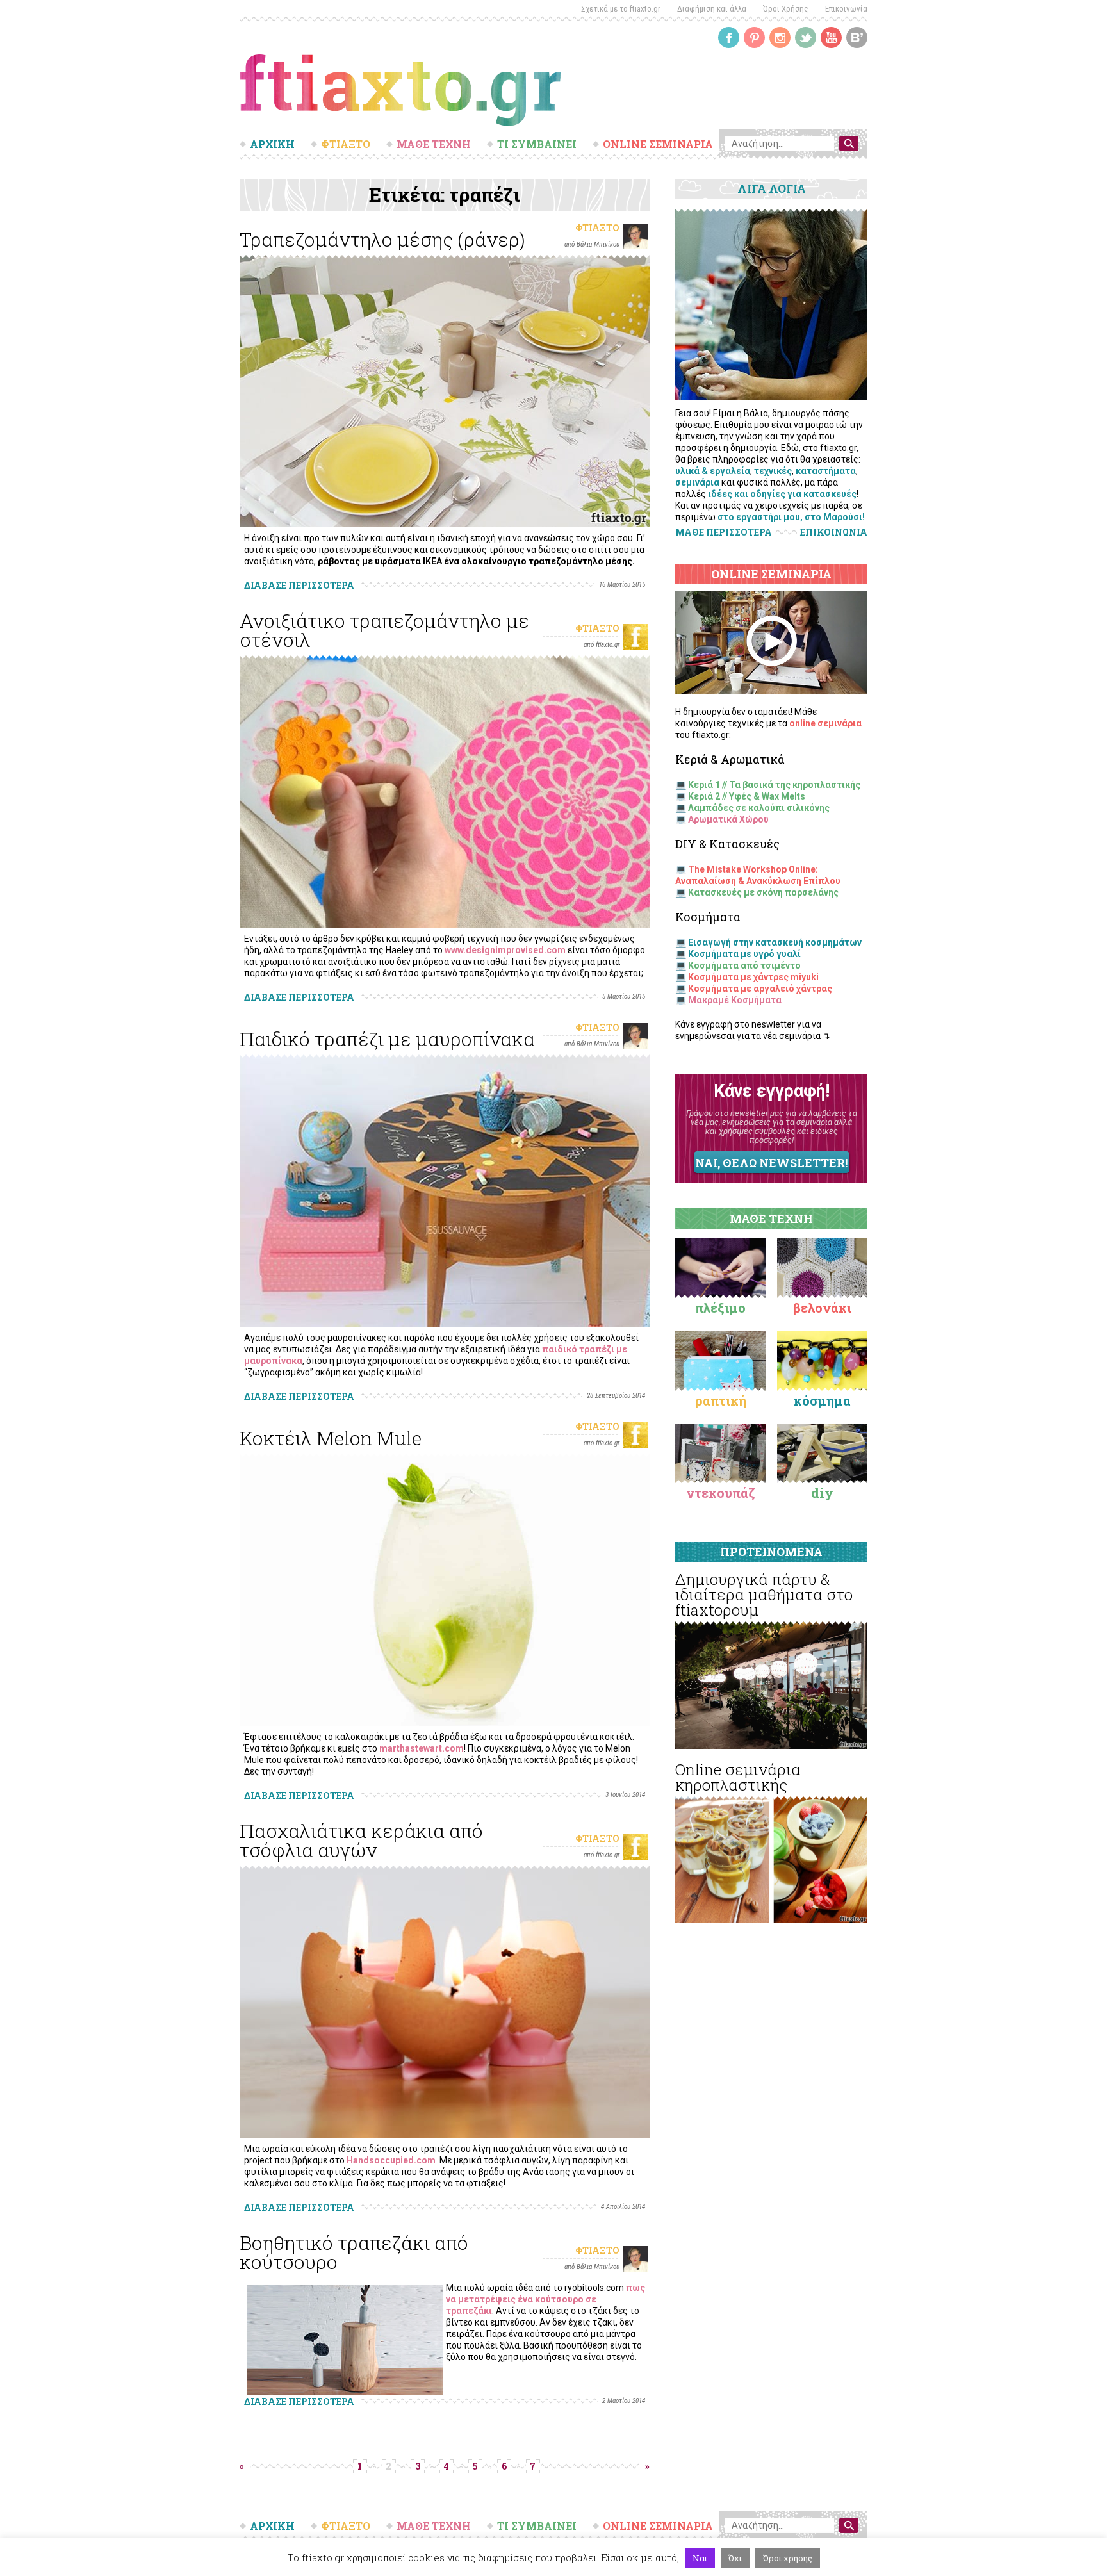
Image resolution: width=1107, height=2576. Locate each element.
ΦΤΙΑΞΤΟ (346, 144)
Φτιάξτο (597, 228)
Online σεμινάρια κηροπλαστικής (738, 1777)
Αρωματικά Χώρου (728, 819)
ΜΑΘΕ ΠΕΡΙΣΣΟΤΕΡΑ (724, 532)
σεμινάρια (697, 482)
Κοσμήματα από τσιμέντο (744, 965)
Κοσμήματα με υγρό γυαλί (744, 954)
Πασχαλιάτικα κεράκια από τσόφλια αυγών (361, 1840)
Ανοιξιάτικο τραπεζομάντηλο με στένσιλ (384, 630)
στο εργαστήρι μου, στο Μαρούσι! (791, 517)
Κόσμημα (822, 1400)
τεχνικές (773, 471)
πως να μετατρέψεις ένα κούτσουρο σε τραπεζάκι (545, 2299)
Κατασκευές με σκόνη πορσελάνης (763, 892)
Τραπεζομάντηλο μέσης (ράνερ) (382, 239)
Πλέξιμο (720, 1308)
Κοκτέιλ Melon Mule (331, 1438)
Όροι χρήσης (788, 2558)
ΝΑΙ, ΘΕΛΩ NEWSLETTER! (771, 1163)
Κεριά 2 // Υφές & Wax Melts (747, 796)
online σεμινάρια (825, 723)
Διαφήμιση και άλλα (712, 9)
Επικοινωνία (846, 9)
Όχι (735, 2558)
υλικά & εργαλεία (713, 471)
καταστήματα (826, 471)
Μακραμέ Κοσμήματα (735, 1000)
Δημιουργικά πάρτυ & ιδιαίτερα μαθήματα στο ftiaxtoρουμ (764, 1595)
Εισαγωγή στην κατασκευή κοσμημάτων (775, 942)
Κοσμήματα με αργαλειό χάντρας (760, 989)
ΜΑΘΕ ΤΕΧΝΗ (434, 144)
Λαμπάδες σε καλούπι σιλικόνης (759, 808)
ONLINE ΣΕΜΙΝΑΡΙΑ (658, 144)
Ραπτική (721, 1400)
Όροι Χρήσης (786, 9)
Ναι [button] (700, 2558)
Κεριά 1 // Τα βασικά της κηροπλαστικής (774, 785)
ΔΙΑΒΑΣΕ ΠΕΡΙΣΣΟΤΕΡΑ (299, 585)
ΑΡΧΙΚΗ (272, 144)
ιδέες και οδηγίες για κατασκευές (782, 494)
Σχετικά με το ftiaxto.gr (621, 9)
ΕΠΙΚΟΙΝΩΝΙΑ (834, 532)
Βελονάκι (822, 1308)
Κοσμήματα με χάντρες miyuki (753, 977)
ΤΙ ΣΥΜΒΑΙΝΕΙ (537, 144)
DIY (822, 1493)
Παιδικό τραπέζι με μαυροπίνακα (387, 1039)
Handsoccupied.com (391, 2160)
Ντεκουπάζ (721, 1493)
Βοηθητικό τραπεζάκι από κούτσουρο (354, 2252)
